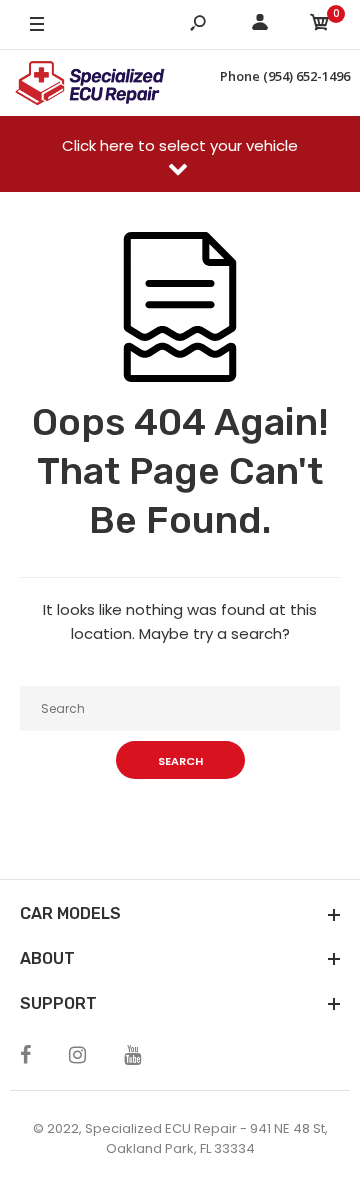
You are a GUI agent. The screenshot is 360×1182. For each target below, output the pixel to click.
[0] (320, 25)
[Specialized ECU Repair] (90, 83)
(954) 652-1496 (306, 76)
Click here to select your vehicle (180, 145)
